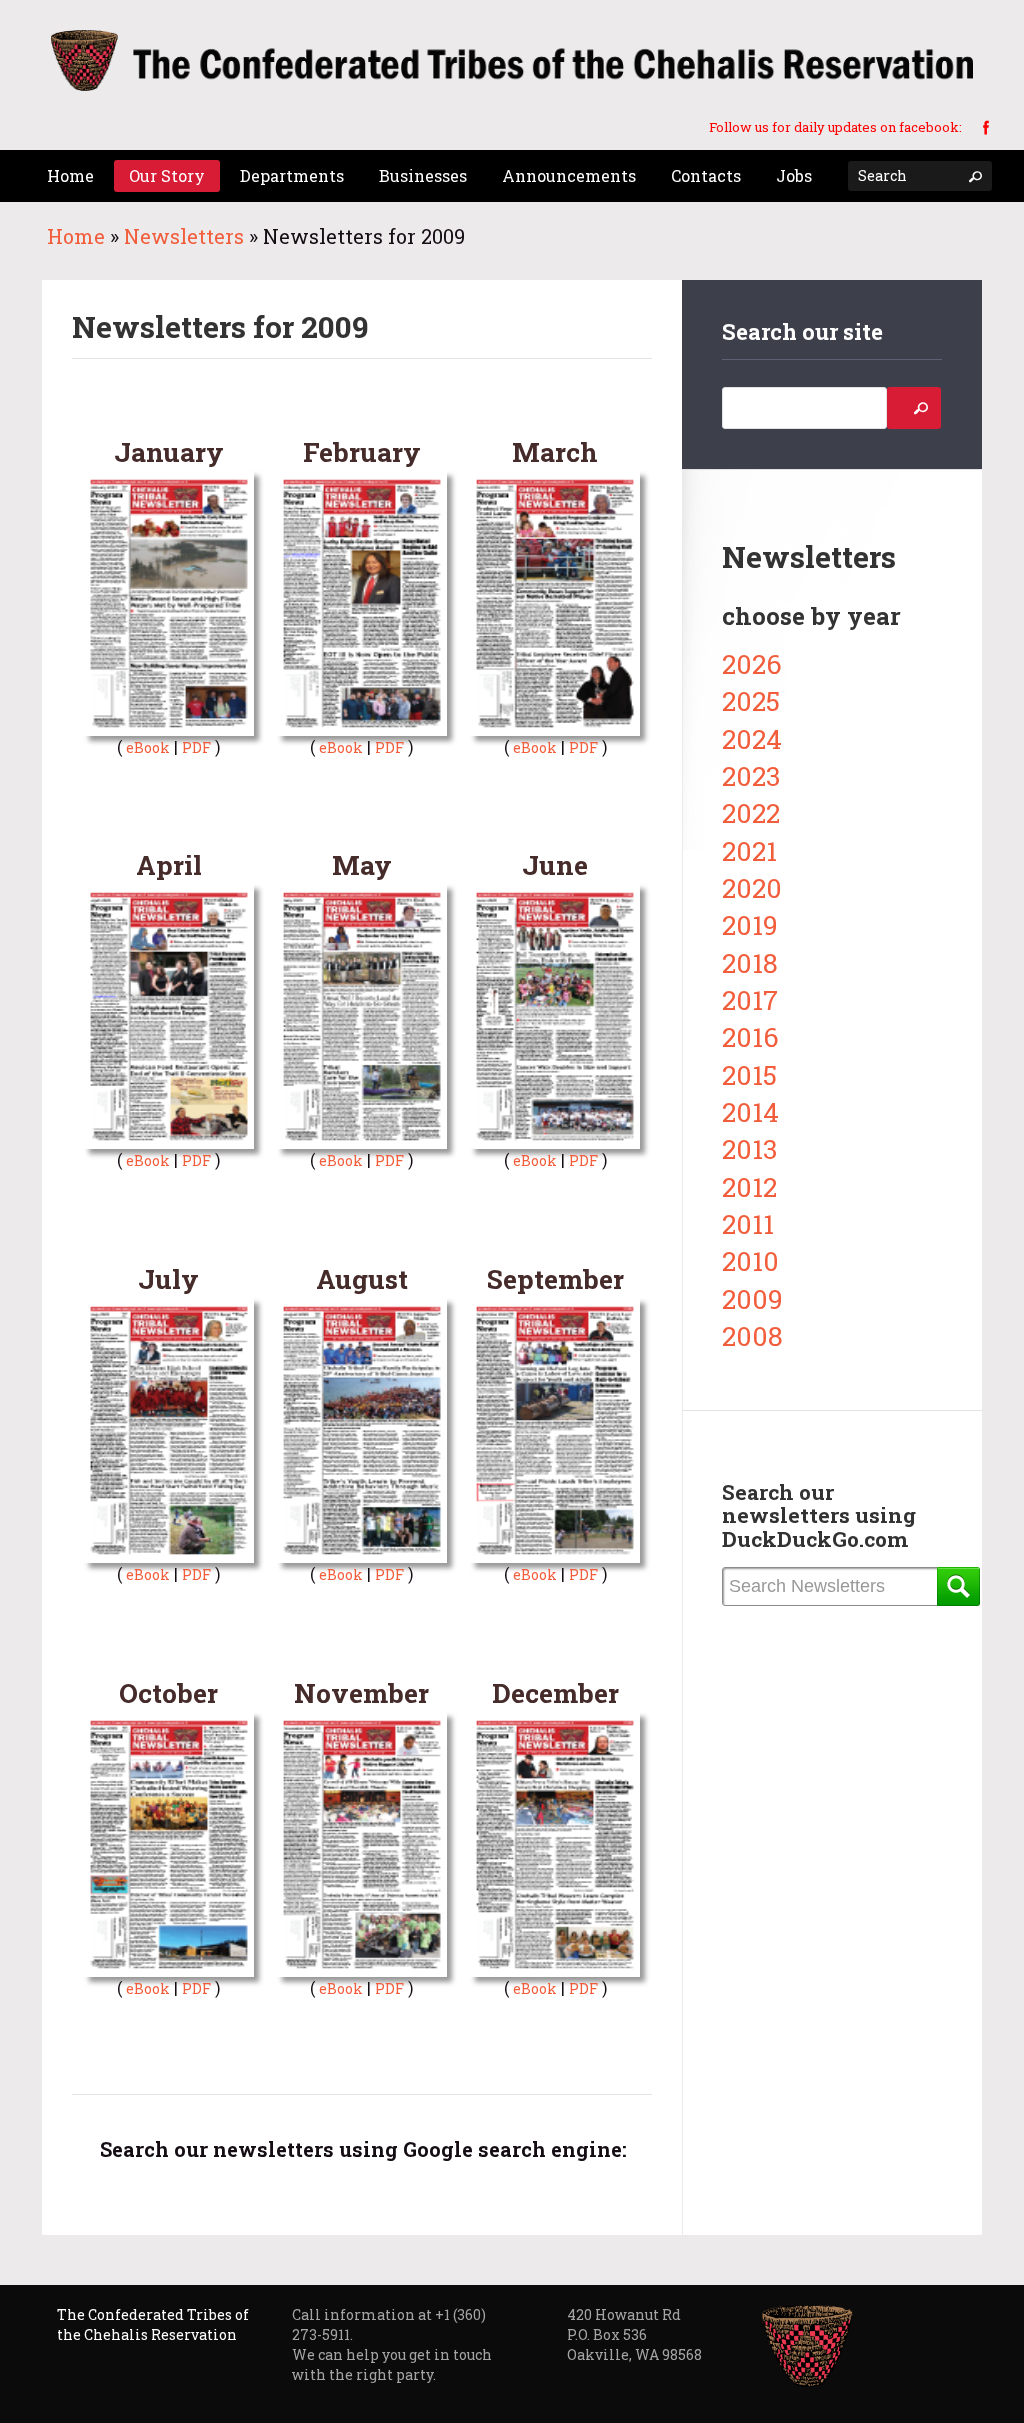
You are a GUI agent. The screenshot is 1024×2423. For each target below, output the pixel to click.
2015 (749, 1074)
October (168, 1692)
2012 (749, 1186)
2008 (752, 1335)
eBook (148, 747)
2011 (748, 1223)
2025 (751, 700)
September (555, 1278)
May (362, 864)
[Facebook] (986, 126)
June (555, 864)
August (362, 1278)
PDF (196, 747)
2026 (752, 663)
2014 (750, 1111)
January (169, 451)
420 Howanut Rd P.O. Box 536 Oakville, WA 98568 (634, 2334)
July (168, 1278)
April (169, 864)
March (555, 451)
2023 (751, 775)
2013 (749, 1148)
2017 (750, 999)
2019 (750, 924)
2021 (749, 850)
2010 (750, 1260)
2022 (751, 812)
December (555, 1692)
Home (76, 236)
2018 (750, 962)
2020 (752, 887)
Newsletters (184, 236)
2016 (750, 1036)
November (361, 1692)
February (362, 451)
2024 (752, 738)
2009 (752, 1298)
